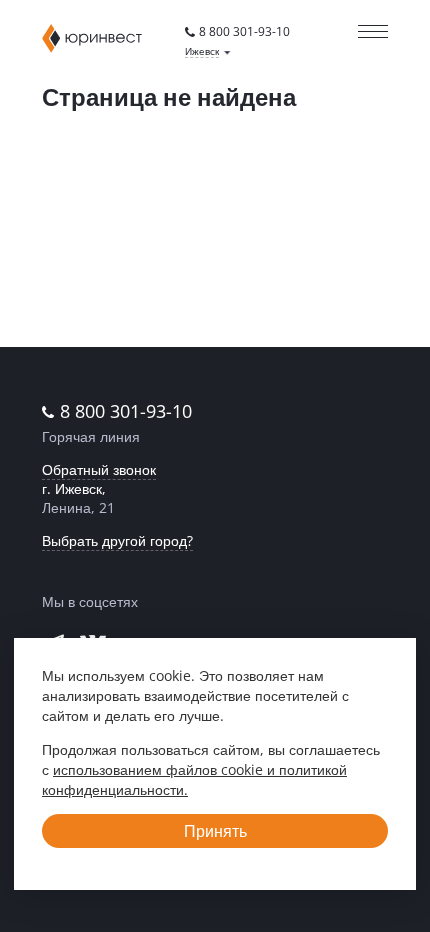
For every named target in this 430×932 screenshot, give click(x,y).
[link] (237, 32)
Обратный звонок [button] (99, 469)
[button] (208, 51)
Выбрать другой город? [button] (117, 540)
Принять (215, 831)
